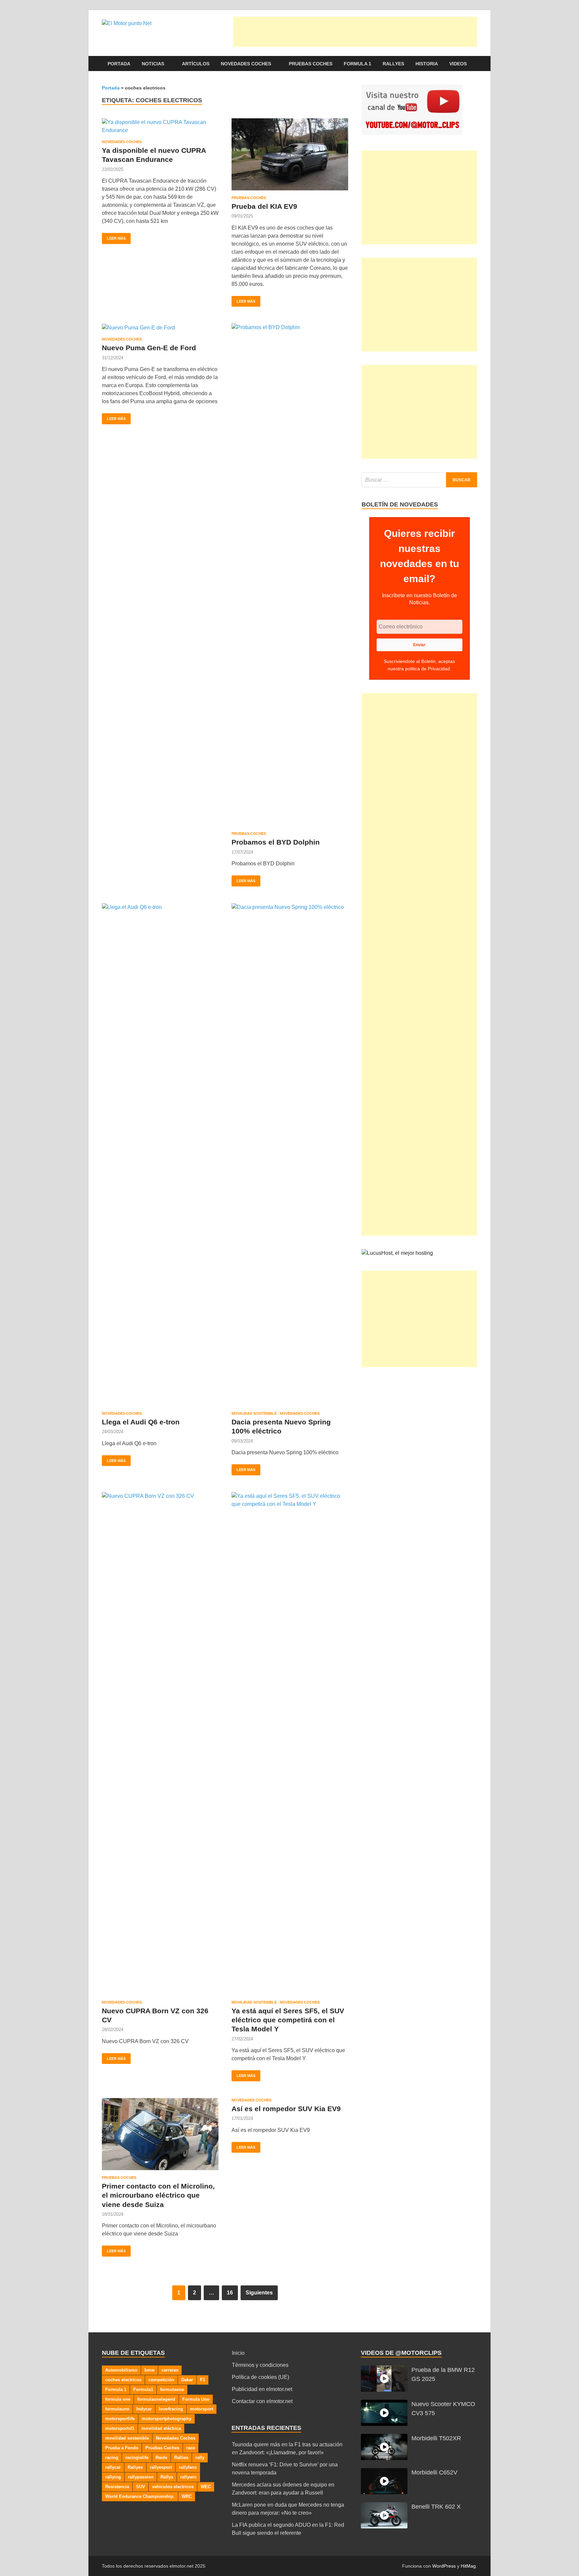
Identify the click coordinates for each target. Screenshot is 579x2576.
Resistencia (117, 2487)
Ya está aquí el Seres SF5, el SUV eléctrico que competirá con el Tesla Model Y (288, 2020)
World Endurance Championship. (140, 2496)
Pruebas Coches (311, 64)
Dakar (187, 2380)
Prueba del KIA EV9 (264, 206)
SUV (141, 2487)
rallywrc (188, 2477)
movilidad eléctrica (161, 2428)
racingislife (137, 2458)
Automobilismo (121, 2370)
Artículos (196, 64)
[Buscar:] (419, 480)
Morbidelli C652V (434, 2472)
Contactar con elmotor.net (262, 2401)
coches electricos (123, 2380)
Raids (161, 2458)
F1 (203, 2380)
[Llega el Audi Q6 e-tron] (160, 1155)
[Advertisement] (355, 32)
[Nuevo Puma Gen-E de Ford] (160, 328)
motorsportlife (120, 2419)
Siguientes (259, 2293)
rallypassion (141, 2477)
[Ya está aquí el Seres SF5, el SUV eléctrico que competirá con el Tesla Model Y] (290, 1743)
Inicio (238, 2353)
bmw (149, 2370)
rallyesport (161, 2467)
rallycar (113, 2467)
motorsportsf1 (120, 2428)
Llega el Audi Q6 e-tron (141, 1422)
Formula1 (143, 2389)
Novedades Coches (246, 64)
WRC (187, 2496)
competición (161, 2380)
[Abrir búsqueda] (474, 64)
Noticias (153, 64)
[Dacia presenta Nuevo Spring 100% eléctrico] (290, 1155)
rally (200, 2458)
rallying (113, 2477)
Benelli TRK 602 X (436, 2507)
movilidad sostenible (127, 2438)
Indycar (144, 2409)
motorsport (202, 2409)
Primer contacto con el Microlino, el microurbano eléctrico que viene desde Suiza (158, 2195)
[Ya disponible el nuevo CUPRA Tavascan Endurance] (160, 126)
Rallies (181, 2458)
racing (112, 2458)
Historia (427, 64)
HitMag (468, 2566)
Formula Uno (196, 2399)
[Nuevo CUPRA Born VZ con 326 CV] (160, 1743)
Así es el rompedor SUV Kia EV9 (286, 2109)
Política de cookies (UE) (261, 2377)
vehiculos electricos (173, 2487)
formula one (118, 2399)
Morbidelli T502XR (436, 2438)
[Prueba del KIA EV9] (290, 154)
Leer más (114, 237)
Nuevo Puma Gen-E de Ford (149, 348)
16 (230, 2293)
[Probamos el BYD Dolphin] (290, 575)
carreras (170, 2370)
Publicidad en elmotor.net (262, 2389)
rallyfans (188, 2467)
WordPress (444, 2566)
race (191, 2448)
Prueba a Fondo (122, 2448)
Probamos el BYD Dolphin (276, 842)
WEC (206, 2487)
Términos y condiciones (260, 2365)
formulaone (172, 2389)
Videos (458, 64)
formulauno (117, 2409)
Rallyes (393, 64)
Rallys (167, 2477)
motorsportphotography (167, 2419)
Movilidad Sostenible (254, 1413)
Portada (119, 64)
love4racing (171, 2409)
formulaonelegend (156, 2399)
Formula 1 (358, 64)
